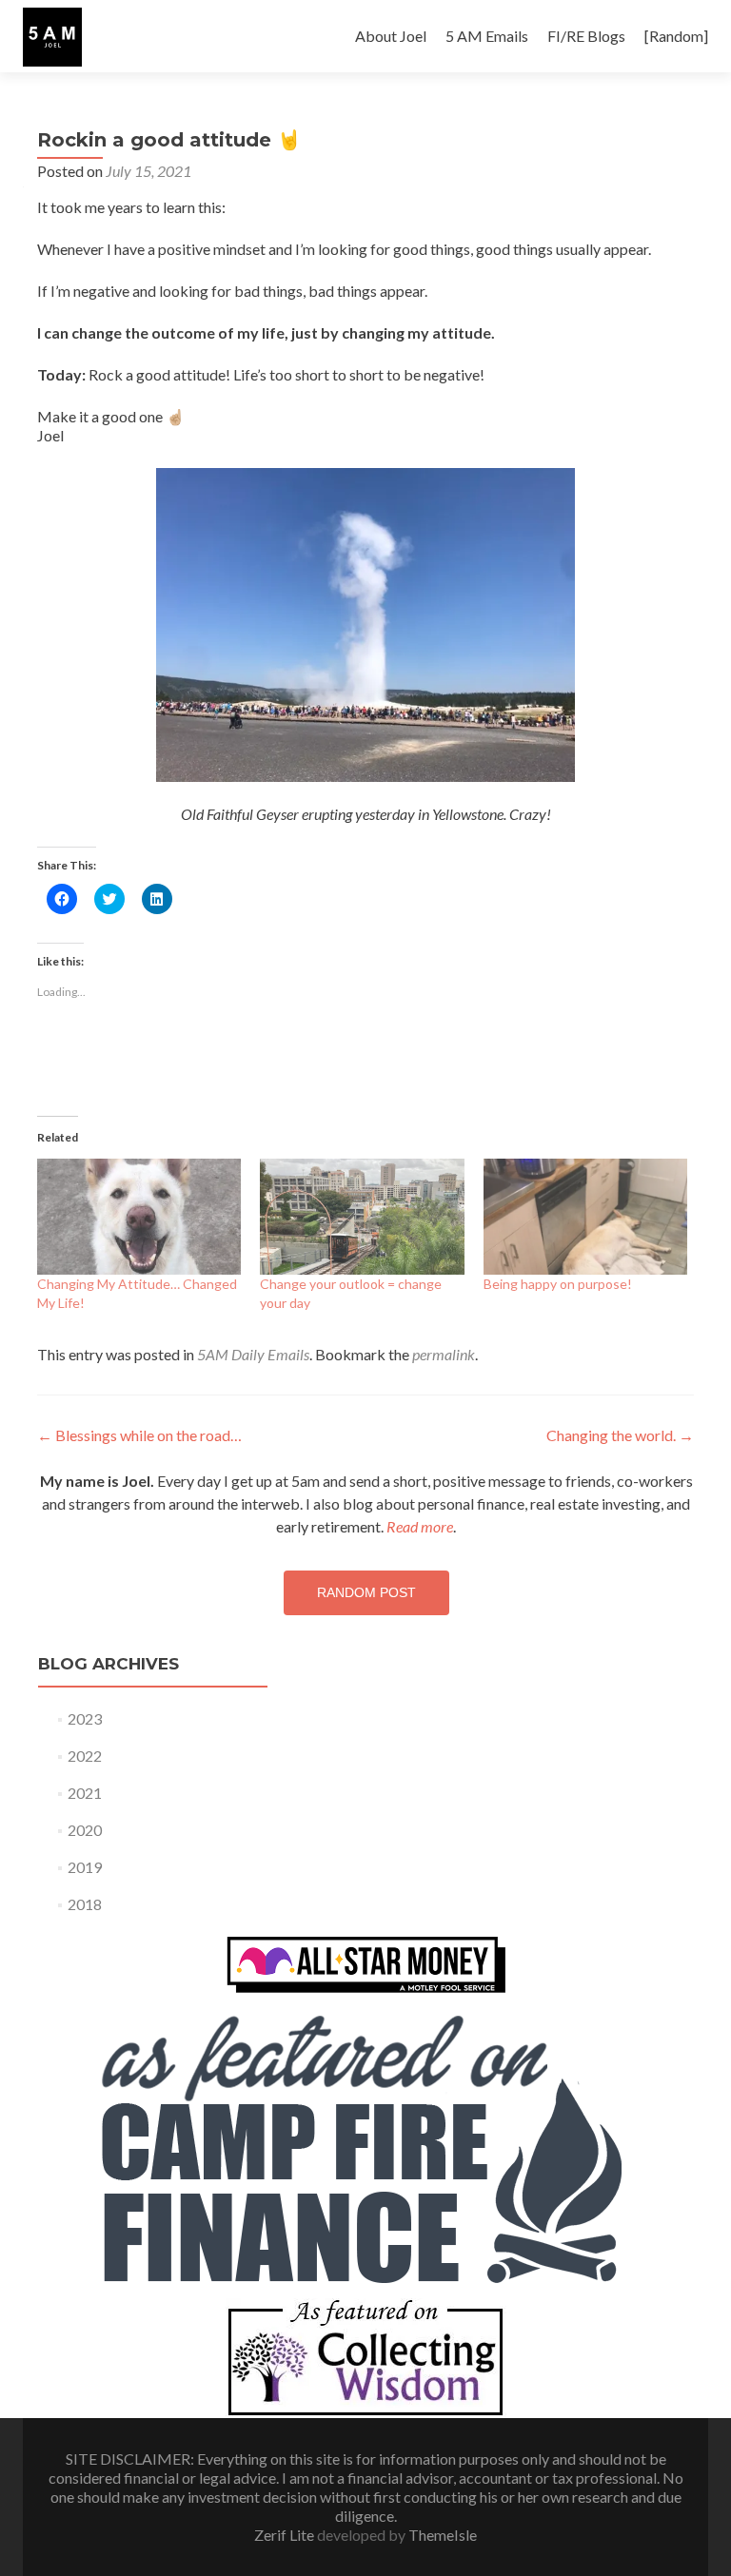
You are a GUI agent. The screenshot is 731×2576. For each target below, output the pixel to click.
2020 (85, 1830)
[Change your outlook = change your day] (362, 1217)
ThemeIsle (443, 2535)
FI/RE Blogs (586, 36)
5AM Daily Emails (253, 1354)
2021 (85, 1793)
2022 (85, 1756)
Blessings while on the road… (139, 1435)
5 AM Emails (487, 36)
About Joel (391, 36)
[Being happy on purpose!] (585, 1217)
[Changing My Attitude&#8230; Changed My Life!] (139, 1217)
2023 (85, 1718)
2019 (85, 1867)
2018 (85, 1904)
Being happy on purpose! (558, 1284)
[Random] (676, 36)
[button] (52, 37)
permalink (444, 1354)
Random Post (366, 1592)
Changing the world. (620, 1435)
